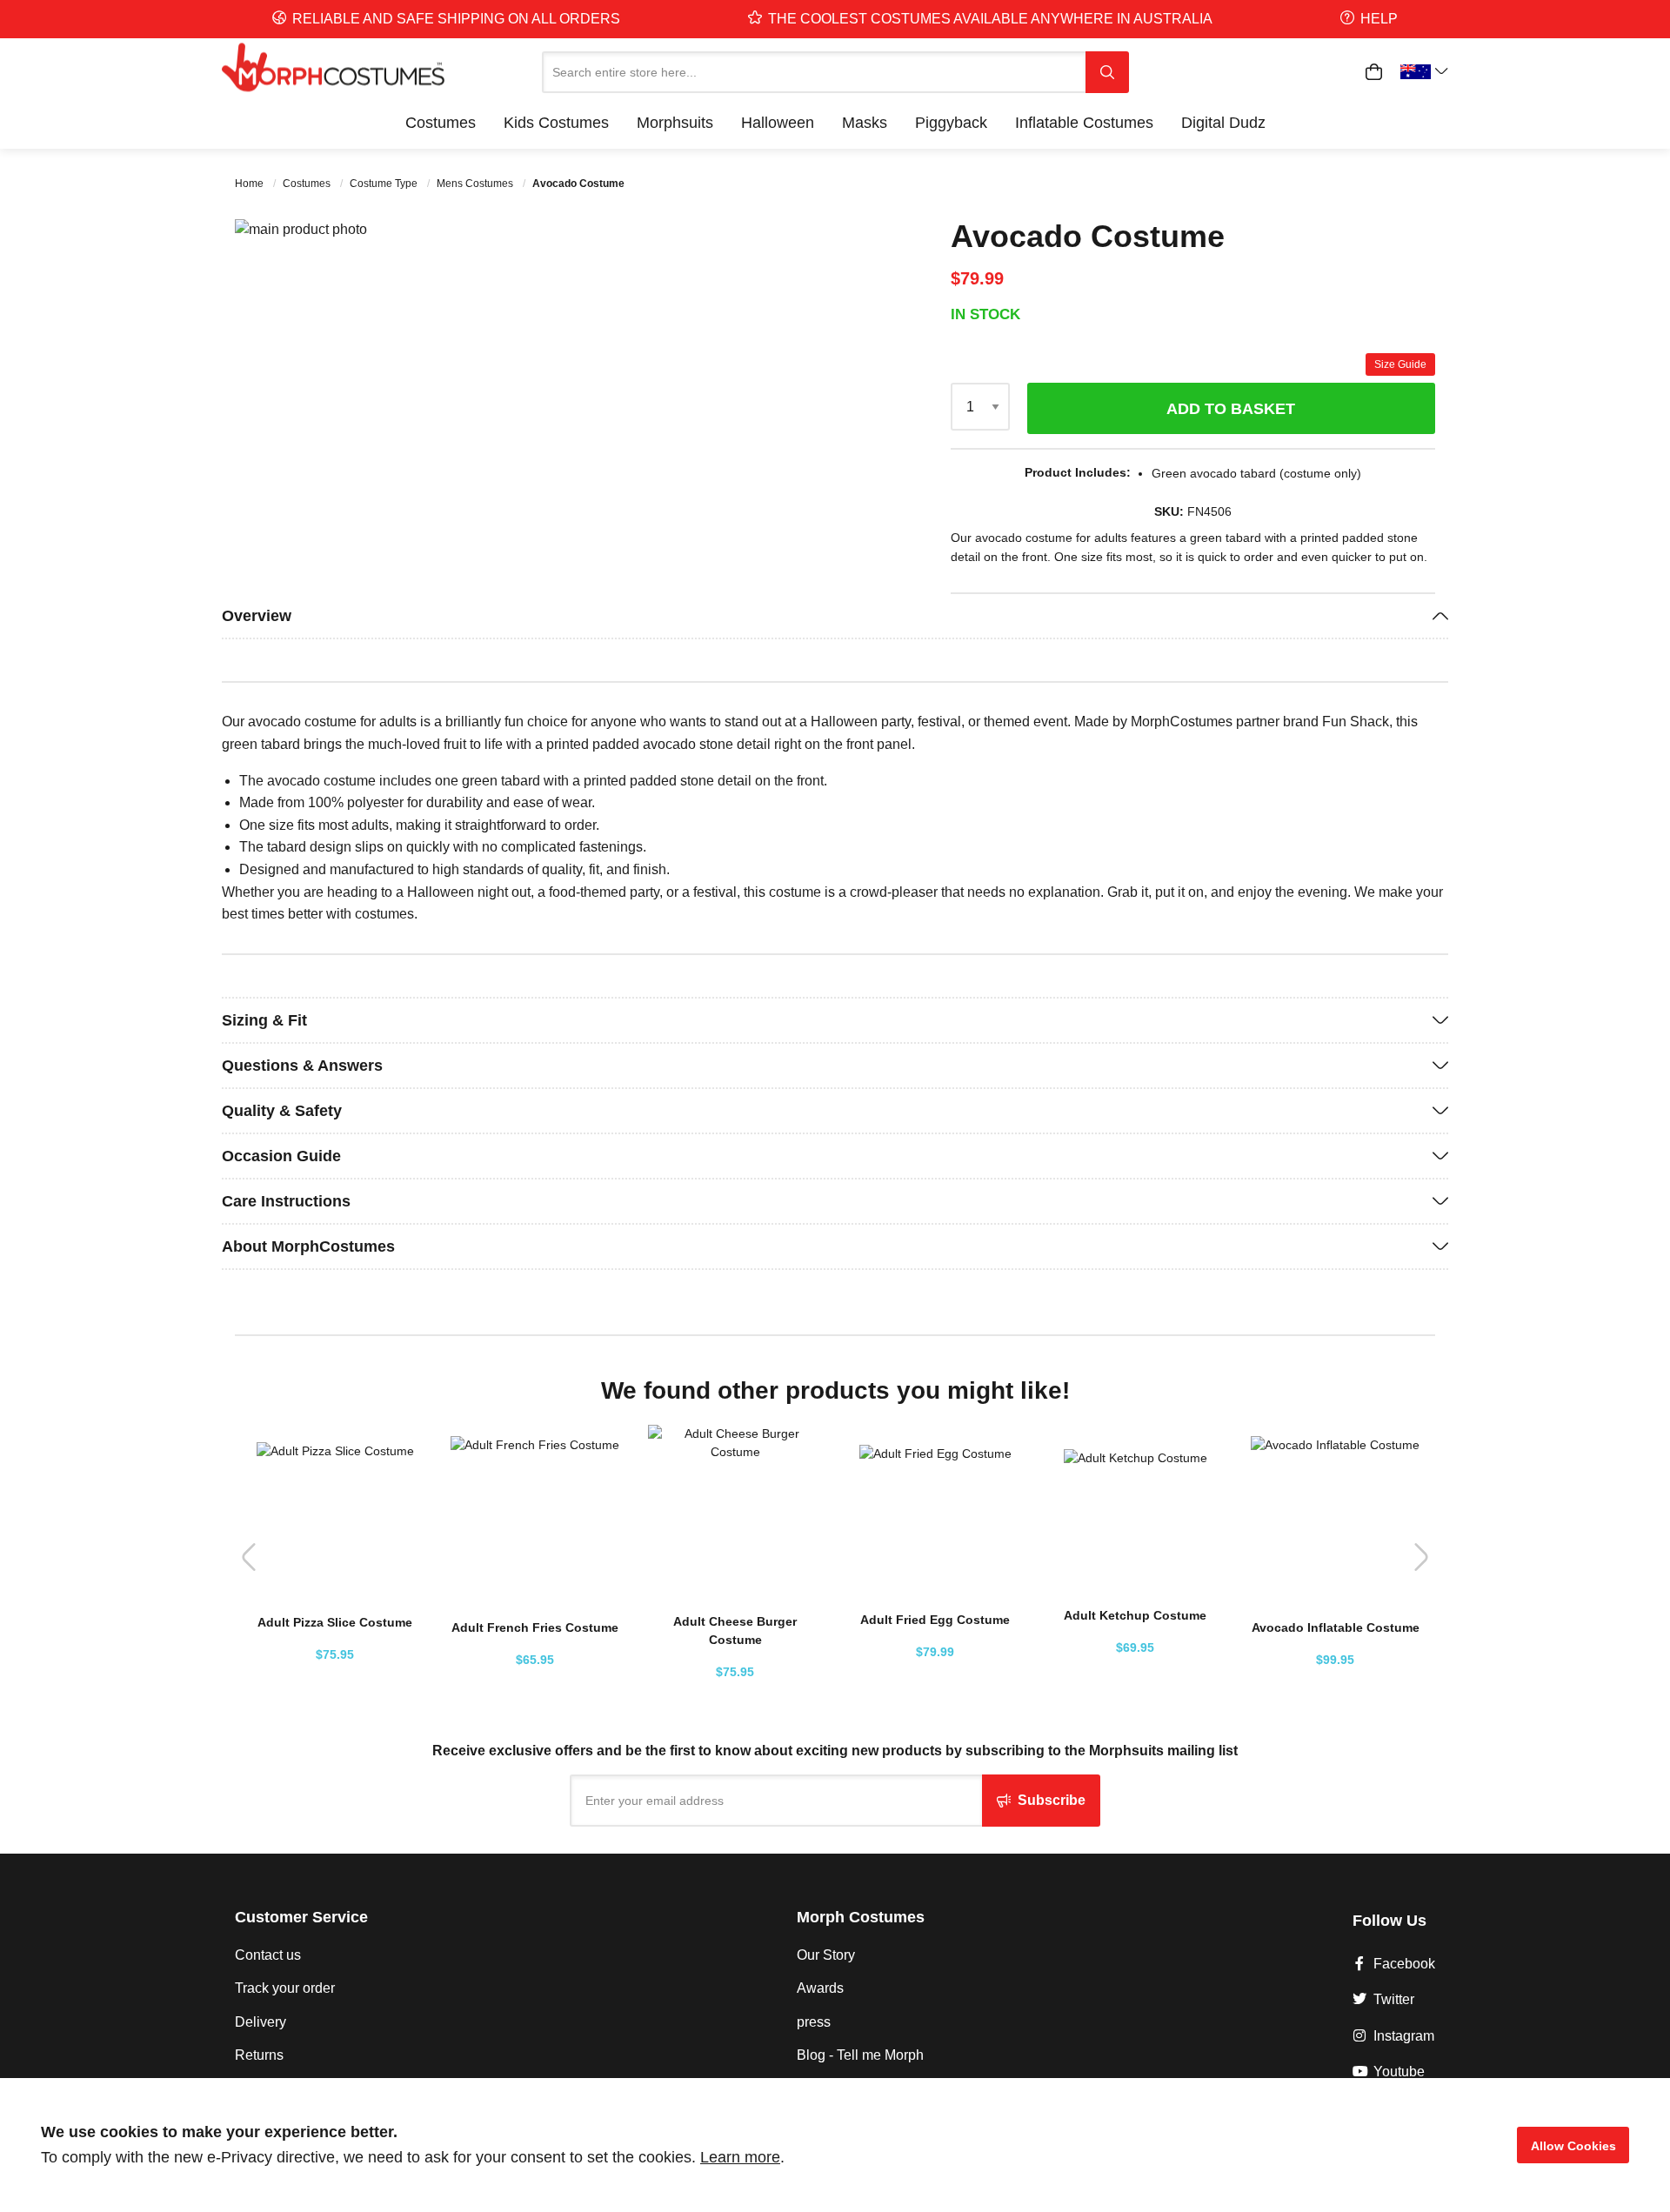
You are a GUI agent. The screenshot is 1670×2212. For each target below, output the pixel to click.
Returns (259, 2055)
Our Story (826, 1955)
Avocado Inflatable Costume (1336, 1627)
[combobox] (814, 72)
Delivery (261, 2022)
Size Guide (1400, 364)
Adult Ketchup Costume (1135, 1615)
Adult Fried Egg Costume (935, 1620)
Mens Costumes (476, 184)
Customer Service (301, 1917)
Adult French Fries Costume (535, 1627)
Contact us (268, 1955)
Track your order (285, 1988)
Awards (820, 1988)
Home (250, 184)
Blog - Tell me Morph (860, 2055)
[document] (835, 2145)
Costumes (308, 184)
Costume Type (385, 184)
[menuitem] (441, 123)
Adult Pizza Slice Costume (335, 1622)
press (814, 2022)
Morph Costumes (861, 1917)
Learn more (740, 2157)
